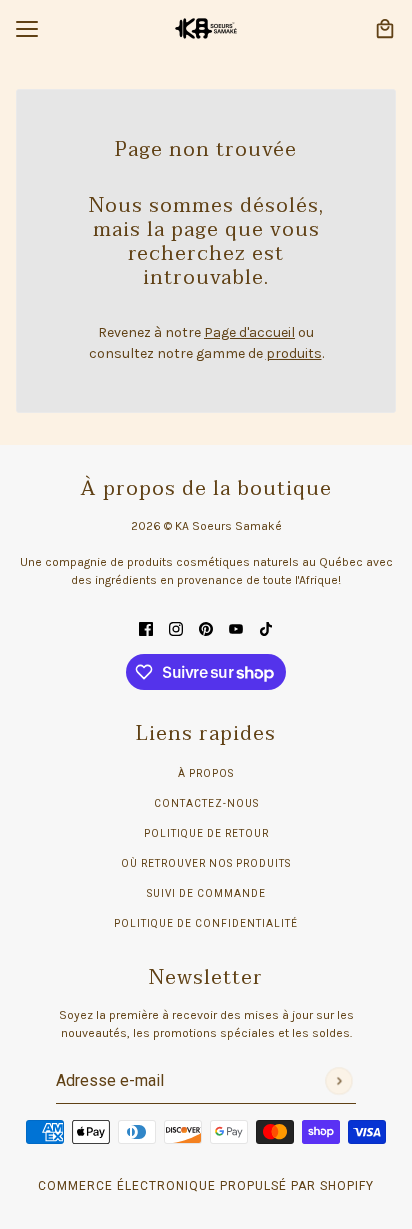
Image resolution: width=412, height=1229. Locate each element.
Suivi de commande (206, 893)
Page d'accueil (249, 332)
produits (294, 353)
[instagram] (176, 627)
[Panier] (385, 29)
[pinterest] (206, 627)
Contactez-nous (206, 803)
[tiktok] (266, 627)
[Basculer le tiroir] (27, 29)
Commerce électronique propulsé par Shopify (206, 1186)
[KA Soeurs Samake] (206, 28)
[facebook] (146, 627)
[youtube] (236, 627)
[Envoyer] (338, 1080)
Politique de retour (206, 833)
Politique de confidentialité (206, 923)
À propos (206, 773)
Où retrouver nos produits (206, 863)
